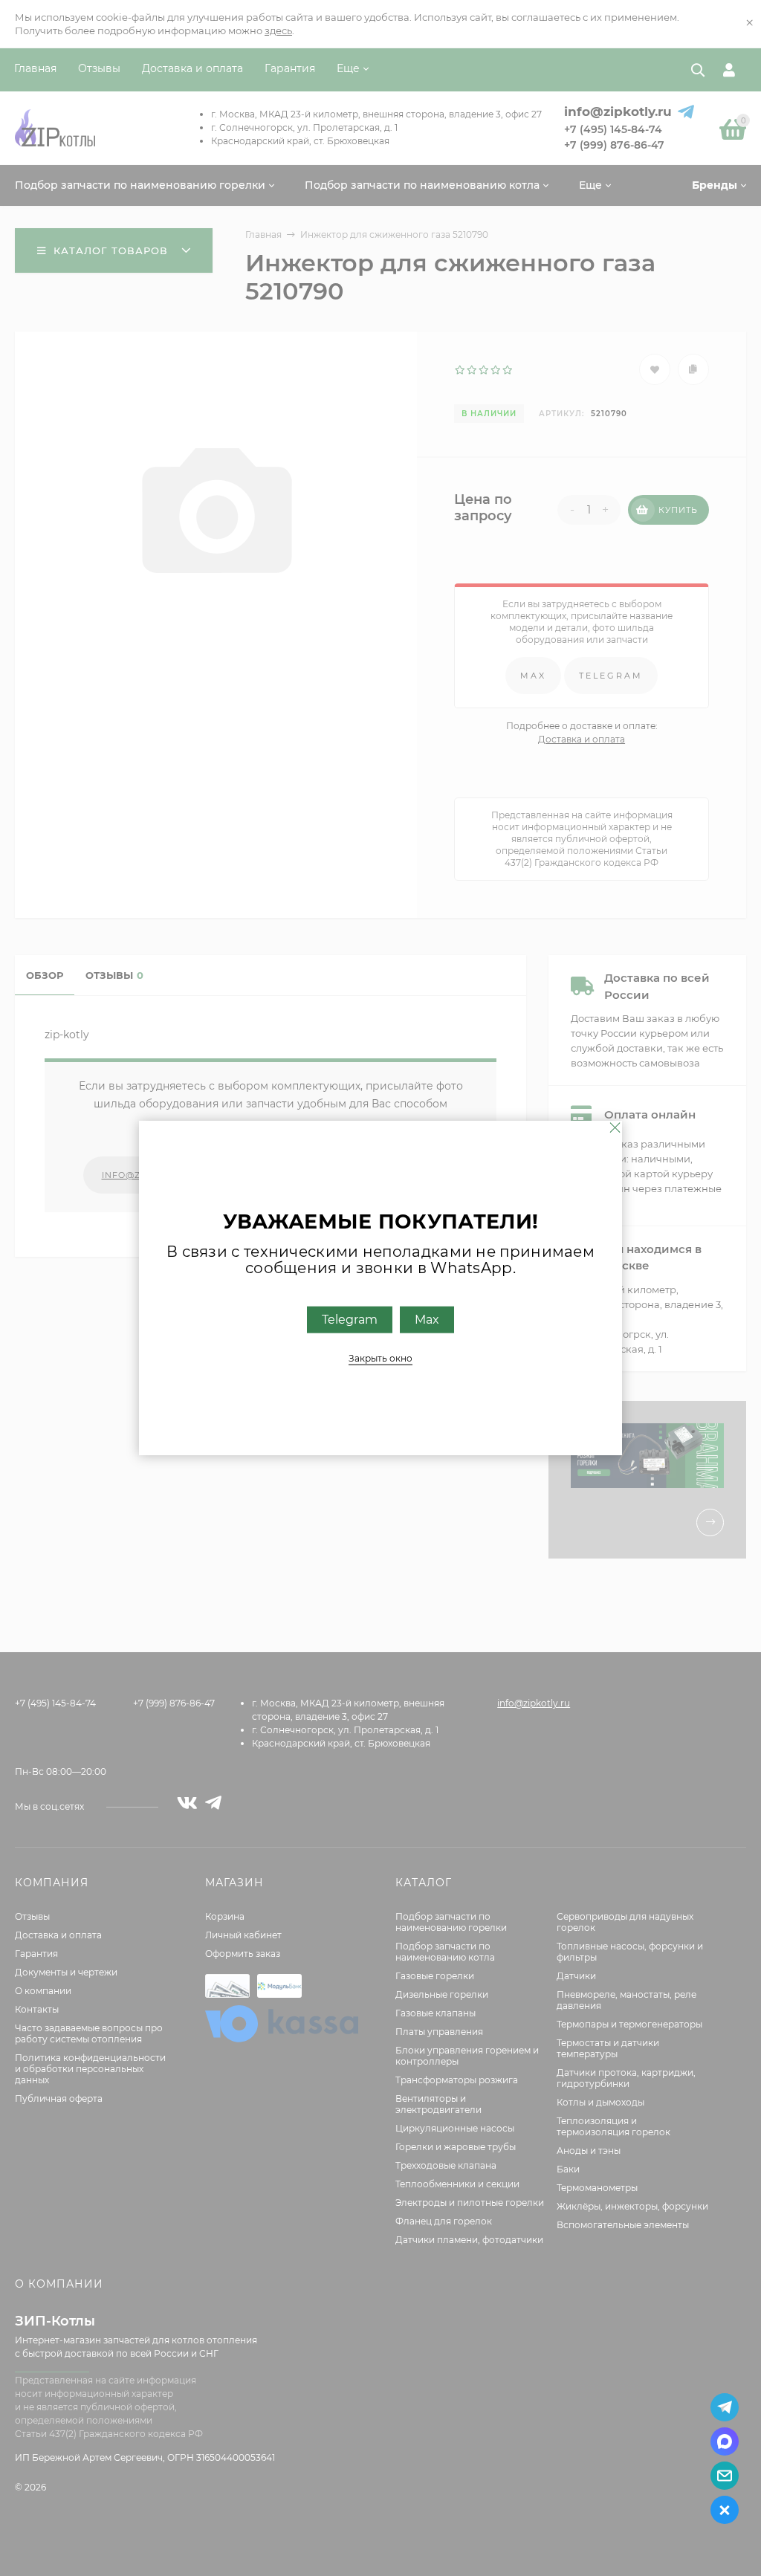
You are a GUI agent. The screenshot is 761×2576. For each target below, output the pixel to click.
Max (427, 1319)
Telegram (350, 1319)
